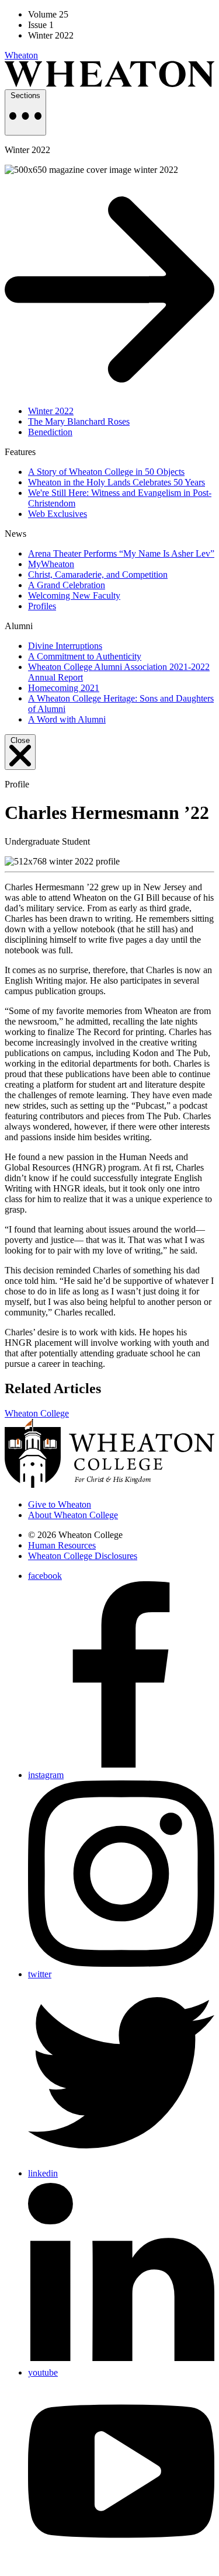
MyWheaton (51, 564)
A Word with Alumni (67, 719)
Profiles (42, 606)
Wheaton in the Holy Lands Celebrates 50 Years (117, 482)
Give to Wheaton (60, 1504)
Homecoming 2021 (64, 688)
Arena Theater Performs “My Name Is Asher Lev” (121, 553)
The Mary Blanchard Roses (79, 421)
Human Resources (62, 1545)
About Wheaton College (73, 1515)
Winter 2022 (51, 411)
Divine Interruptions (65, 646)
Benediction (50, 432)
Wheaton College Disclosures (83, 1556)
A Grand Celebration (67, 585)
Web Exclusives (58, 514)
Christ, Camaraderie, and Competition (98, 574)
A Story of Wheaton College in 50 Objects (106, 472)
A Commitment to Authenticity (85, 656)
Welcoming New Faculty (74, 596)
